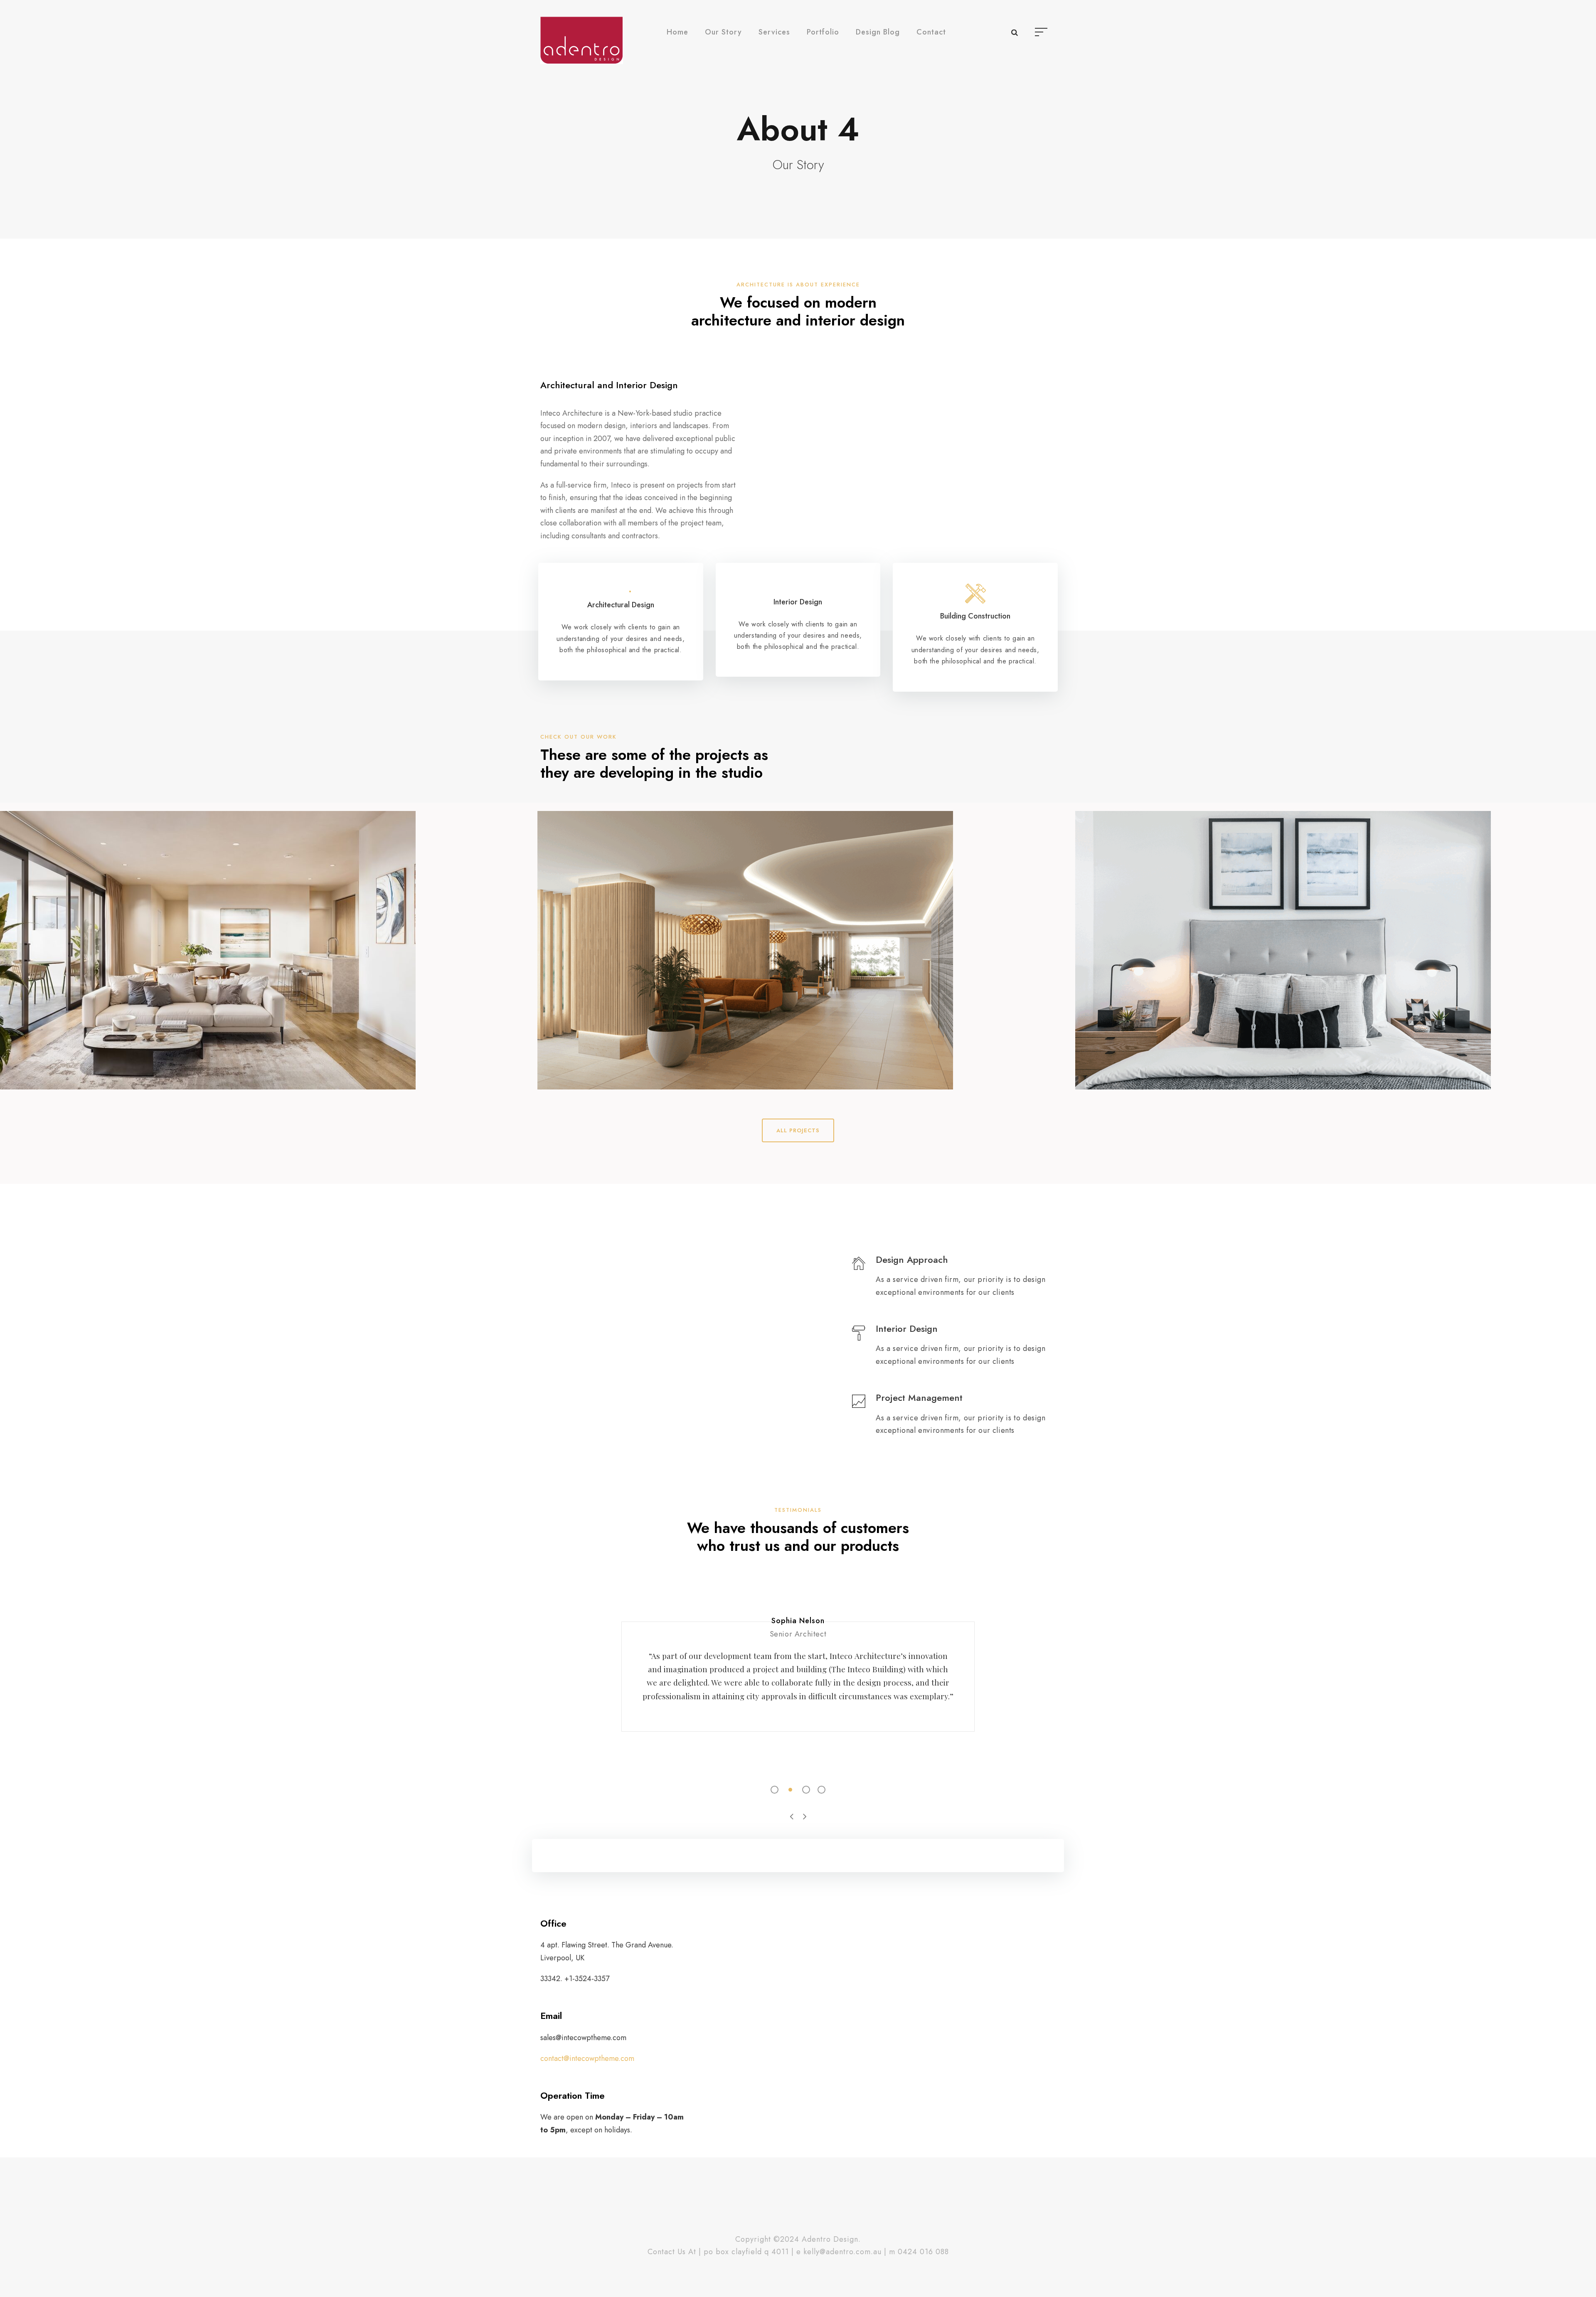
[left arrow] (792, 1816)
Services (774, 32)
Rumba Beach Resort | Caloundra (798, 938)
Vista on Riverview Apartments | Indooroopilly (1336, 938)
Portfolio (823, 32)
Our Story (723, 32)
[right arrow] (804, 1816)
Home (677, 32)
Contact (931, 32)
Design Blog (878, 32)
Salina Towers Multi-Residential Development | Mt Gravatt (261, 938)
